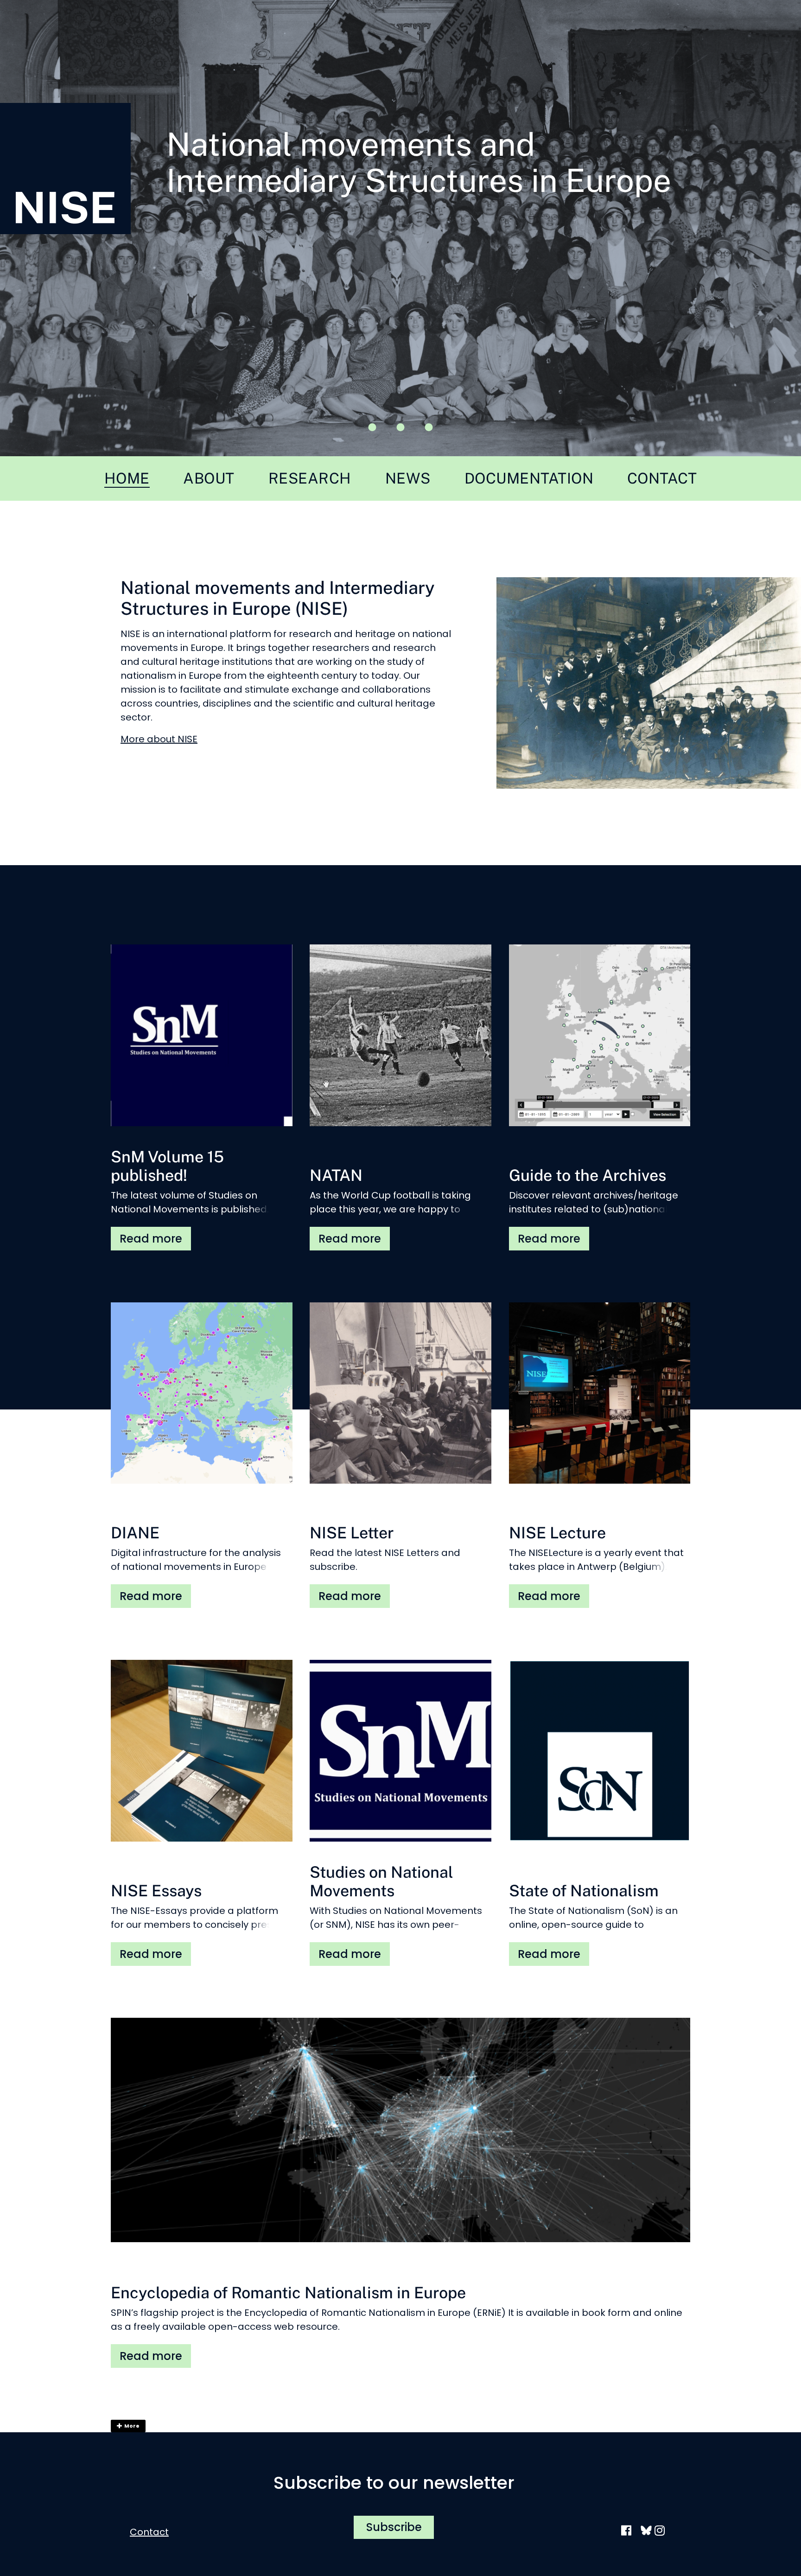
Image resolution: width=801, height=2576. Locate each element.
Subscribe (394, 2527)
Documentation (529, 478)
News (408, 478)
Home (127, 478)
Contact (662, 478)
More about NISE (159, 739)
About (209, 478)
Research (310, 478)
